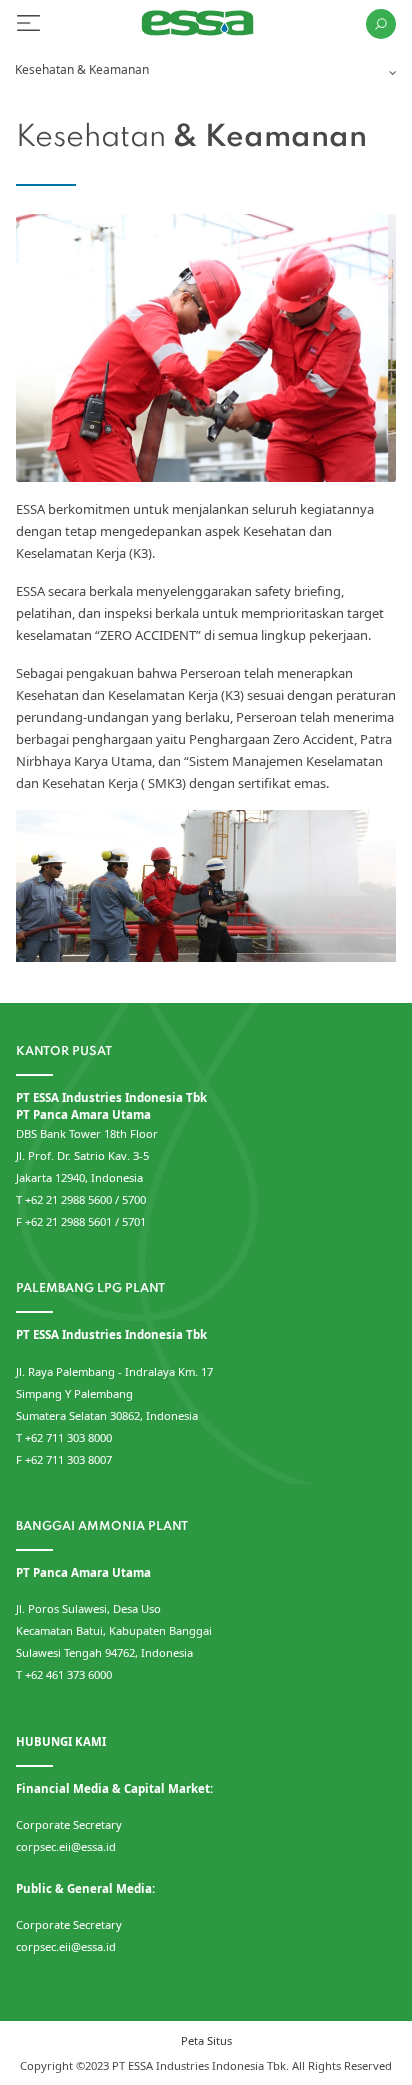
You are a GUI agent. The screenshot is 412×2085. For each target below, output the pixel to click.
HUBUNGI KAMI (61, 1741)
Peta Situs (206, 2040)
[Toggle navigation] (28, 23)
